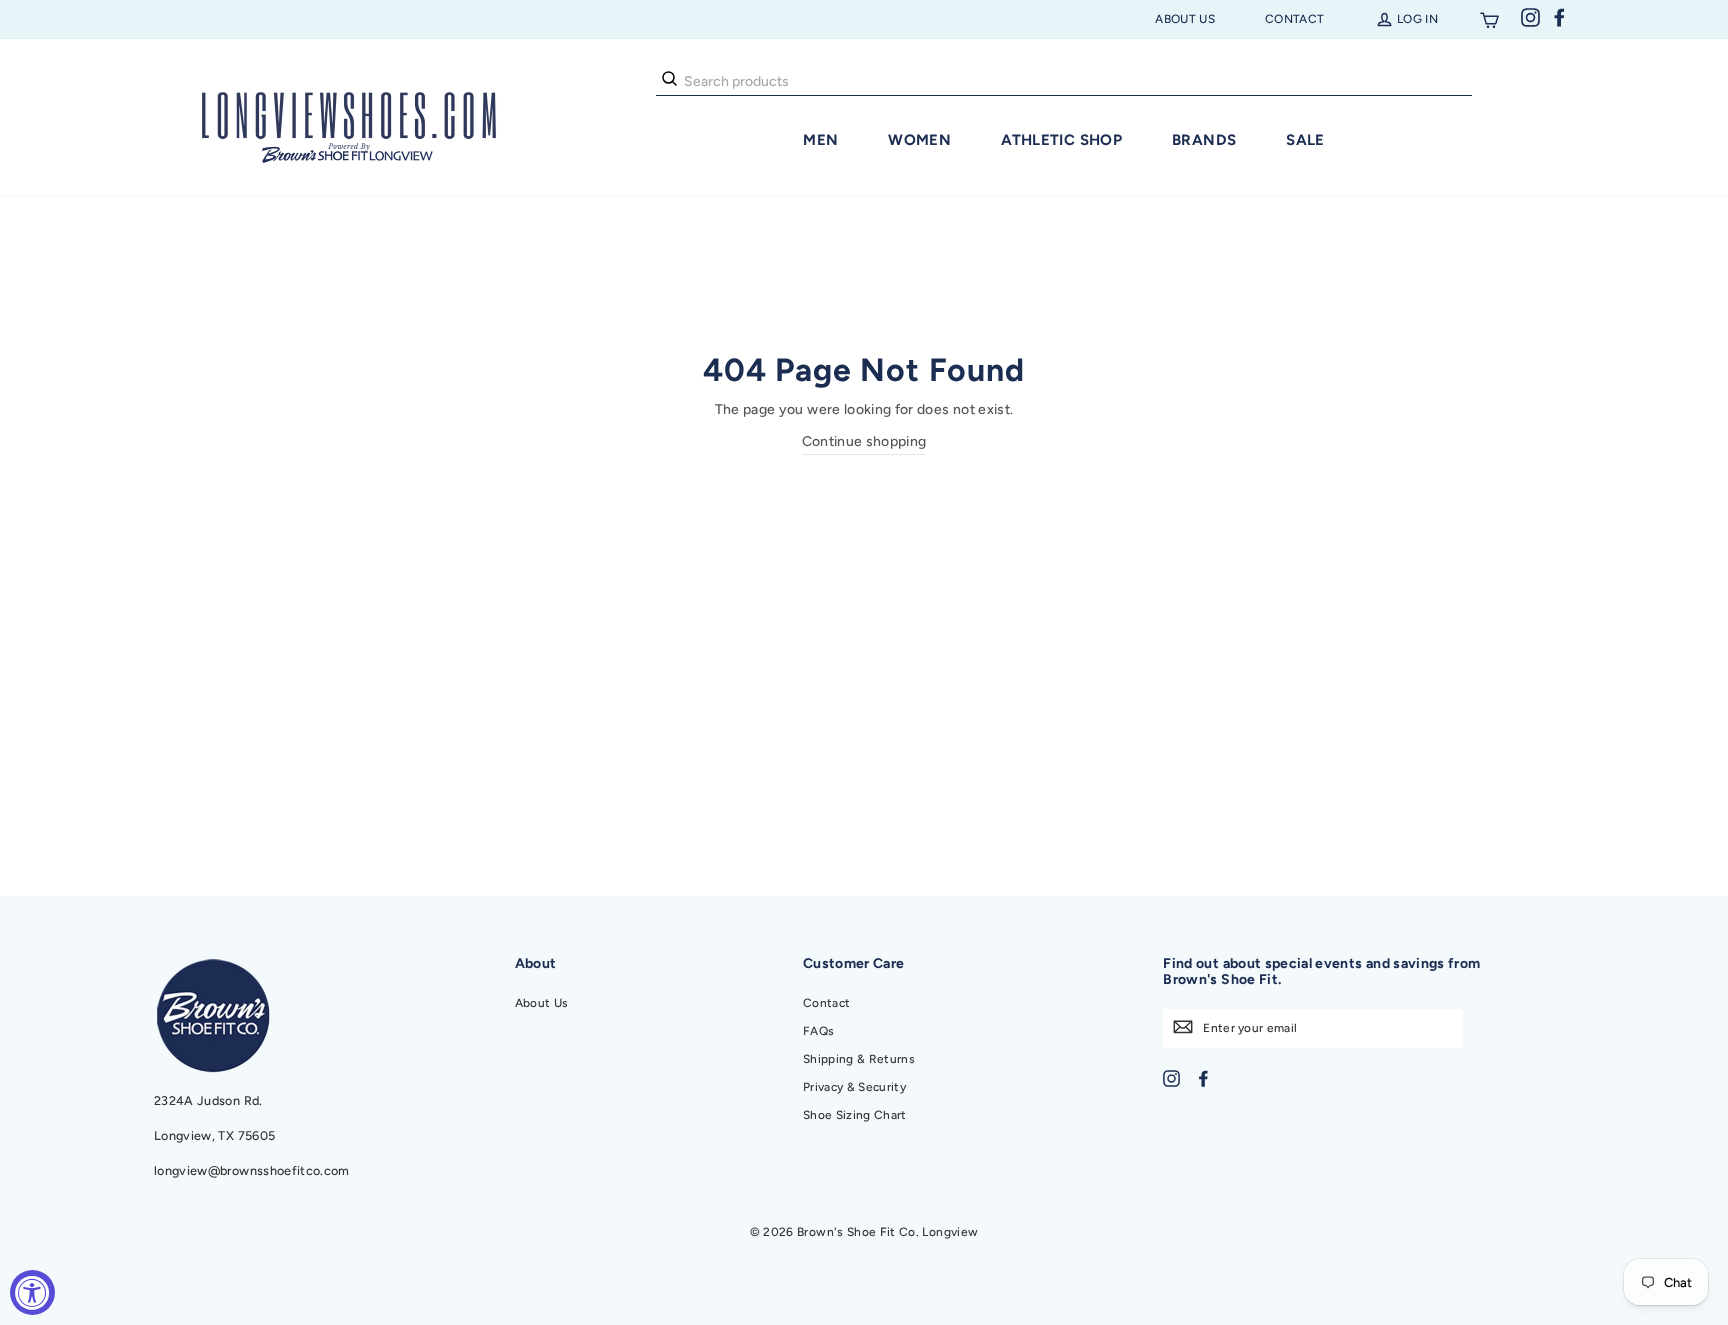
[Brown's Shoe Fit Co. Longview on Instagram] (1171, 1077)
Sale (1305, 140)
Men (820, 140)
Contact (1294, 19)
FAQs (818, 1031)
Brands (1204, 140)
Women (919, 140)
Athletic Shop (1061, 140)
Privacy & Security (854, 1087)
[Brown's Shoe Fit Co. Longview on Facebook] (1203, 1077)
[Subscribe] (1183, 1026)
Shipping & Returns (859, 1059)
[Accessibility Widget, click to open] (32, 1292)
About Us (1185, 19)
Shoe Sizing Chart (855, 1115)
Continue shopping (864, 441)
